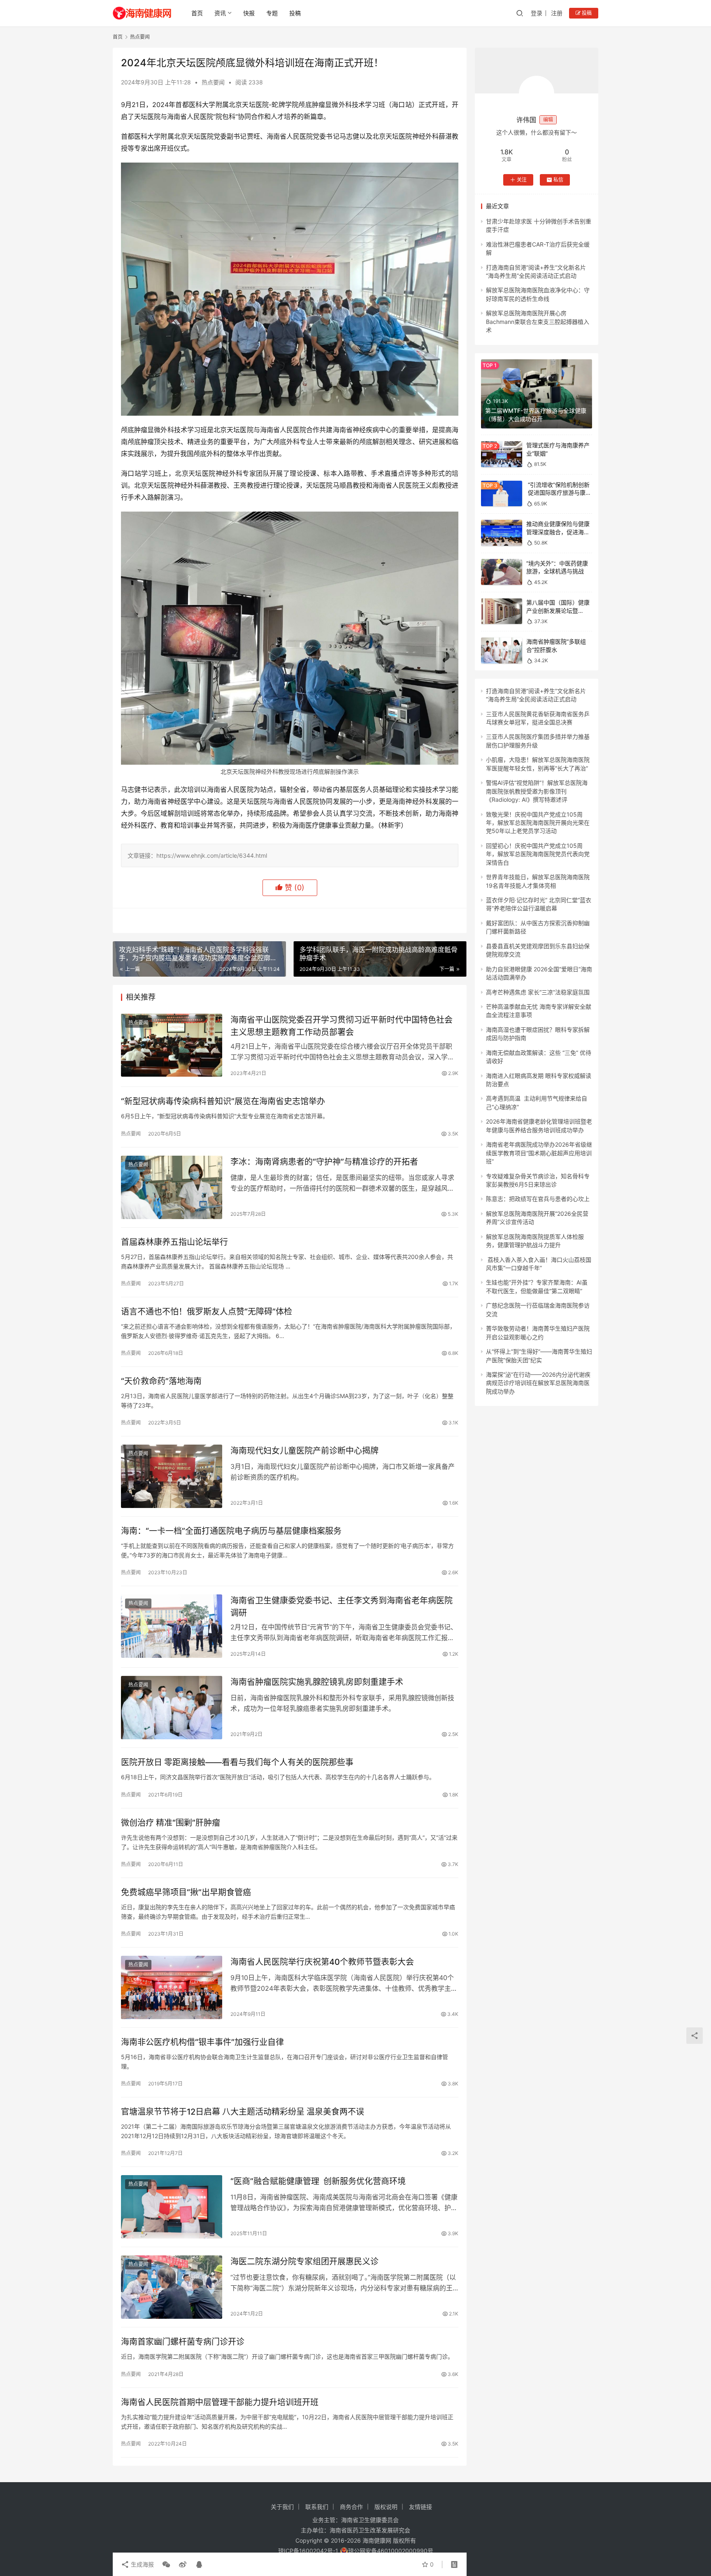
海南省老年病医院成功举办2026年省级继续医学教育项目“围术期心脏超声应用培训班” (539, 1153)
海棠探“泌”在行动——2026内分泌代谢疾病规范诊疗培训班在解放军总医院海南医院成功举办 (538, 1383)
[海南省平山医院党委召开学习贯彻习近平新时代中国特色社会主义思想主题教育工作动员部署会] (172, 1045)
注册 (557, 13)
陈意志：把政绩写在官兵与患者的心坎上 (538, 1199)
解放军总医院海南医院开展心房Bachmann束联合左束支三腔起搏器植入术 (538, 321)
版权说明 (386, 2507)
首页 (197, 13)
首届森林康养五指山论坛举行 (174, 1242)
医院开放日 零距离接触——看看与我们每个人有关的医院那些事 (237, 1762)
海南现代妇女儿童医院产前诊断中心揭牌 (304, 1451)
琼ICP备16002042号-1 (308, 2551)
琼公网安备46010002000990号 (391, 2551)
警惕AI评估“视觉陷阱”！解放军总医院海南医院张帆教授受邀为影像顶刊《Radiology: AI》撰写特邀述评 (537, 791)
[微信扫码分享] (166, 2564)
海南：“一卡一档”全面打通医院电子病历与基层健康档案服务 (231, 1531)
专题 (272, 13)
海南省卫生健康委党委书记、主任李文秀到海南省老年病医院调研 (342, 1607)
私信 (558, 180)
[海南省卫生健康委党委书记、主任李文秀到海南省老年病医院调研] (172, 1626)
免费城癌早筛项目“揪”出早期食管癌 (186, 1892)
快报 (249, 13)
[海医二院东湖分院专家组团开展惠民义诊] (172, 2287)
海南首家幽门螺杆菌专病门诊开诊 (183, 2342)
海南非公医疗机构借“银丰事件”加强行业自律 (202, 2042)
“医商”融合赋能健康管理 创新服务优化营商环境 (318, 2181)
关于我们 (282, 2507)
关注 (522, 180)
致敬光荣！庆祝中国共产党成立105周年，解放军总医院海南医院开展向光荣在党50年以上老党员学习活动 (538, 822)
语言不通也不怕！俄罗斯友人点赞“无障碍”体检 (207, 1312)
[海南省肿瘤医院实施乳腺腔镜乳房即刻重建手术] (172, 1708)
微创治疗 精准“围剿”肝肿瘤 (171, 1823)
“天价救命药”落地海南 (161, 1381)
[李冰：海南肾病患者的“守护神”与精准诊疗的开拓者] (172, 1187)
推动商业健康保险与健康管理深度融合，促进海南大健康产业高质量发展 (558, 532)
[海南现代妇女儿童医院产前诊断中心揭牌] (172, 1476)
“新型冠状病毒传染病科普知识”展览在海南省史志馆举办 (223, 1101)
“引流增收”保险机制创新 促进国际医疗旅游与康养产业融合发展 (559, 493)
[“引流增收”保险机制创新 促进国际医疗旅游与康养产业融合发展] (502, 494)
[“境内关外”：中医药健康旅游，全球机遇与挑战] (502, 572)
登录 (537, 13)
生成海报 (142, 2564)
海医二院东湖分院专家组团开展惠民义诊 (304, 2262)
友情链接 (421, 2507)
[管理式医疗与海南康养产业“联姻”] (502, 454)
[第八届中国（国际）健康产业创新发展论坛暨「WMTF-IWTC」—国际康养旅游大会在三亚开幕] (502, 611)
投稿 (295, 13)
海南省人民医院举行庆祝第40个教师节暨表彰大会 (322, 1962)
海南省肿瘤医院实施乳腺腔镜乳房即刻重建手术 (317, 1682)
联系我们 (317, 2507)
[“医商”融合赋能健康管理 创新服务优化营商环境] (172, 2207)
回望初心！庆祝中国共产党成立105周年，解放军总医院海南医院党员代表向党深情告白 (538, 854)
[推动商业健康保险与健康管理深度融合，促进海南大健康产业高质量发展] (502, 533)
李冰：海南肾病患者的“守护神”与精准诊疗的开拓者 (324, 1162)
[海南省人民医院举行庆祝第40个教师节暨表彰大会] (172, 1987)
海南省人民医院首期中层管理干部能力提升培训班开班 (220, 2402)
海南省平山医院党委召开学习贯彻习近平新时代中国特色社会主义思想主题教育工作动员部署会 (342, 1026)
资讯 (220, 13)
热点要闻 (213, 82)
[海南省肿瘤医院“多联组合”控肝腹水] (502, 650)
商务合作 (351, 2507)
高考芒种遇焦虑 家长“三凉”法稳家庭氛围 (538, 992)
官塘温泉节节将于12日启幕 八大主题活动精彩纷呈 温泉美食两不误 (243, 2112)
